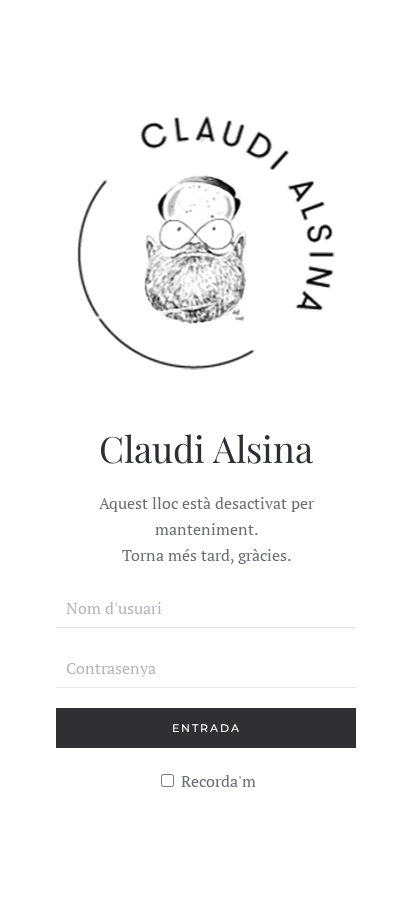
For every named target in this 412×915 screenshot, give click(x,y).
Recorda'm (216, 781)
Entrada (206, 728)
